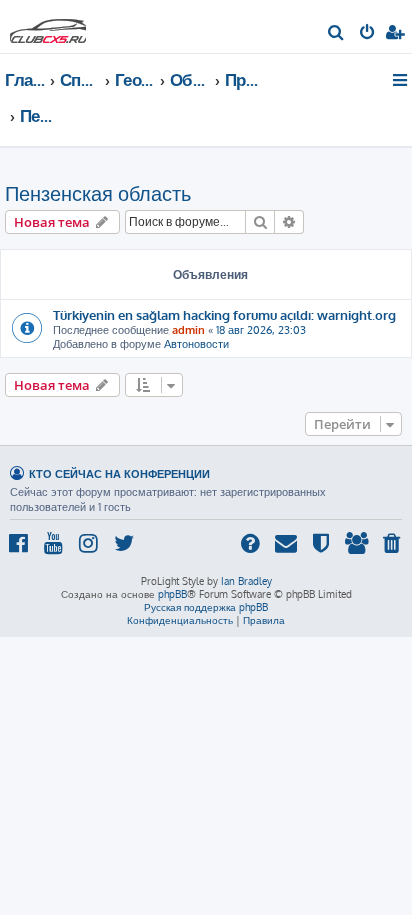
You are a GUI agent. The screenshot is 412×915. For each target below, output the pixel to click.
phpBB (172, 594)
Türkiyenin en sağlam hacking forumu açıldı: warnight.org (224, 314)
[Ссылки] (401, 80)
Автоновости (196, 344)
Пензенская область (98, 193)
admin (188, 330)
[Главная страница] (48, 25)
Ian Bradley (246, 581)
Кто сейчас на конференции (119, 473)
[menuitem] (336, 34)
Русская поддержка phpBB (206, 607)
